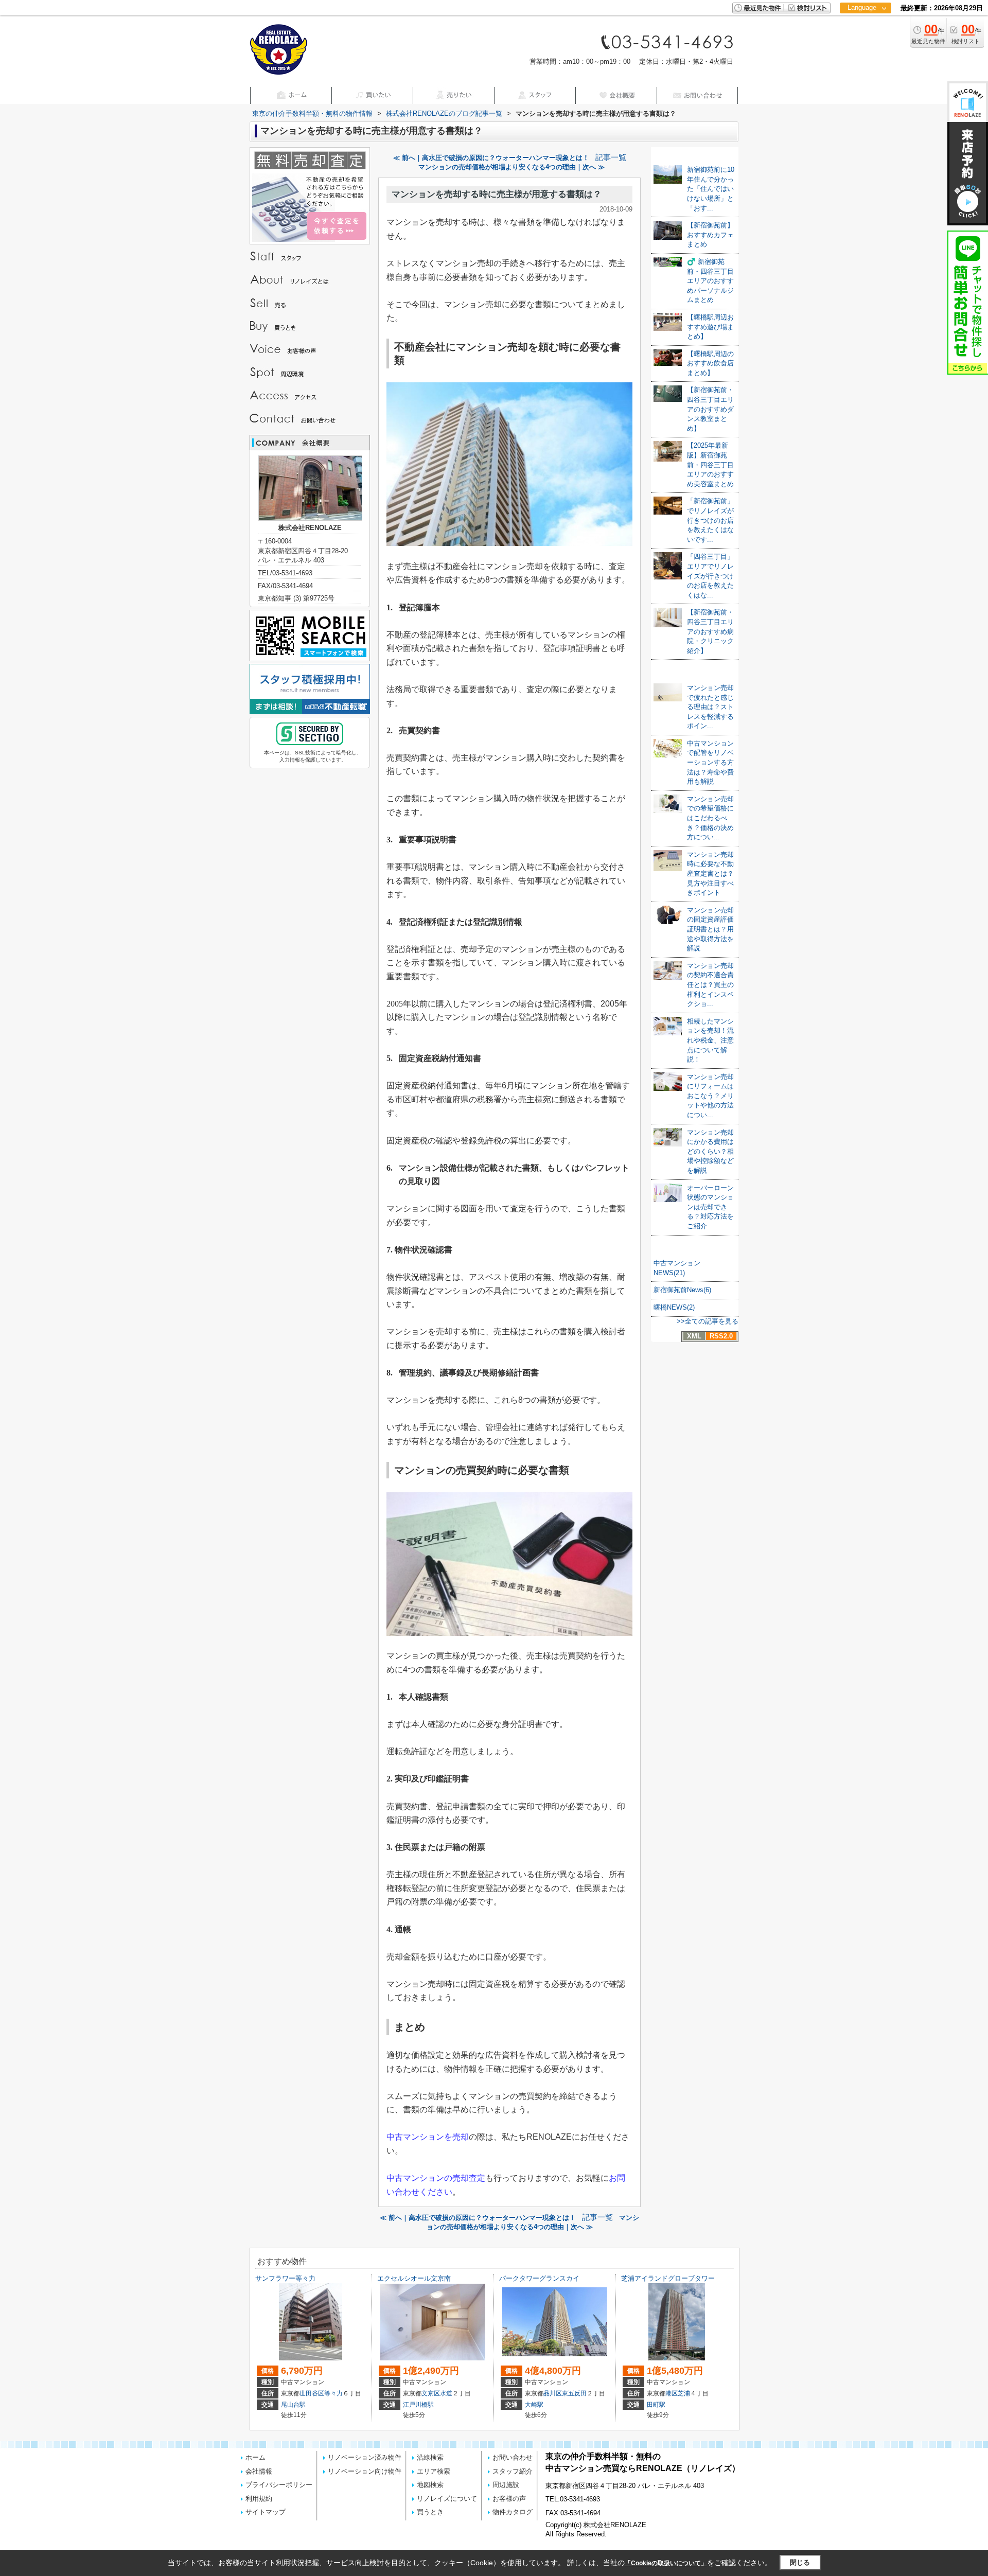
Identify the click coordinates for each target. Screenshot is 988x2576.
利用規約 (259, 2499)
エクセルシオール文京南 (414, 2278)
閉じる (800, 2562)
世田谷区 (312, 2393)
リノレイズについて (447, 2499)
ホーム (255, 2457)
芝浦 (684, 2393)
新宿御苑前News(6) (682, 1290)
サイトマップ (266, 2512)
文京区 (431, 2393)
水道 (446, 2393)
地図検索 (430, 2485)
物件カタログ (513, 2512)
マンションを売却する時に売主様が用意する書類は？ (497, 194)
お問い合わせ (513, 2457)
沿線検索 (430, 2457)
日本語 (865, 29)
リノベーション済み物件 (365, 2457)
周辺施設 (506, 2485)
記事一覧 (611, 157)
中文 (862, 41)
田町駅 (656, 2405)
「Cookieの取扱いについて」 (666, 2563)
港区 (672, 2393)
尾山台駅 (293, 2405)
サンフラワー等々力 (285, 2278)
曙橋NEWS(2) (674, 1307)
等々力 (333, 2393)
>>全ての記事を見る (708, 1321)
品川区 (553, 2393)
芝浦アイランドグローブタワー (668, 2278)
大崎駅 (534, 2405)
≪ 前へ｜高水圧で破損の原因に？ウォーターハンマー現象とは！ (491, 158)
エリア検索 (434, 2471)
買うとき (430, 2512)
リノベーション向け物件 (365, 2471)
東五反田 (574, 2393)
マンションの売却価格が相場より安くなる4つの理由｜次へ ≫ (511, 167)
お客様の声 (509, 2499)
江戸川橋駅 (418, 2405)
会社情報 (259, 2471)
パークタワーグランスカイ (539, 2278)
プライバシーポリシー (279, 2485)
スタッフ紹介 (513, 2471)
